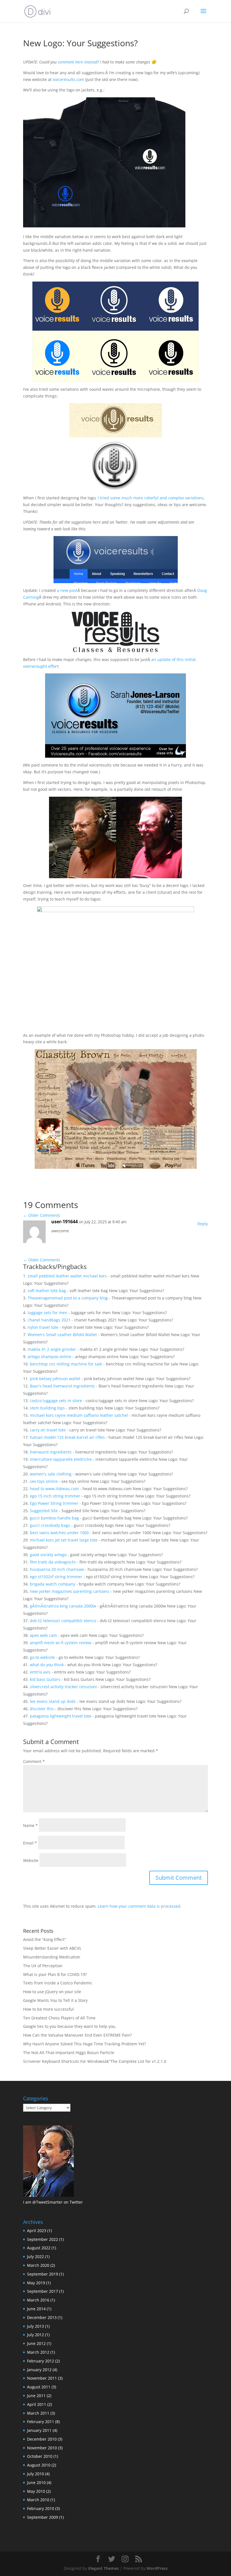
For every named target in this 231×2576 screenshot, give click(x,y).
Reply (203, 1224)
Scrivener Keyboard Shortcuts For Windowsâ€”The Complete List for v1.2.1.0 (95, 2061)
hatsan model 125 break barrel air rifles (67, 1437)
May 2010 (36, 2491)
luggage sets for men (47, 1313)
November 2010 (42, 2448)
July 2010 (35, 2474)
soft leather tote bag (47, 1291)
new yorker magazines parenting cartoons (70, 1591)
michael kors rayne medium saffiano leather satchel (79, 1415)
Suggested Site (44, 1511)
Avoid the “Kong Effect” (45, 1939)
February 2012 (41, 2361)
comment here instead (77, 62)
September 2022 (43, 2239)
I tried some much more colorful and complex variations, (151, 498)
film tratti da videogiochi (53, 1562)
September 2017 (43, 2291)
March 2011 (38, 2413)
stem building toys (47, 1408)
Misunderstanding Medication (52, 1957)
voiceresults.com (68, 79)
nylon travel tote (43, 1327)
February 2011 (41, 2422)
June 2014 (36, 2309)
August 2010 (39, 2465)
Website (31, 1860)
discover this (42, 1709)
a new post (67, 590)
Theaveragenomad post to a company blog (68, 1298)
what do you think (47, 1665)
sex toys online (44, 1481)
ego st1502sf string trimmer (56, 1577)
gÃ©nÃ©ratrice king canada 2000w (63, 1606)
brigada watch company (53, 1584)
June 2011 (36, 2396)
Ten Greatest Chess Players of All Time (59, 2018)
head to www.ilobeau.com (54, 1489)
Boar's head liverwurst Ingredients (62, 1386)
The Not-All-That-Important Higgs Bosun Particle (69, 2053)
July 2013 (35, 2326)
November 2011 (42, 2378)
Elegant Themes (104, 2568)
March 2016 (38, 2300)
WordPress (157, 2568)
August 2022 (39, 2248)
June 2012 (36, 2343)
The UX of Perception (43, 1966)
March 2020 (38, 2265)
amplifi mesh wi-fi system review (61, 1643)
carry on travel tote (48, 1430)
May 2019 (36, 2283)
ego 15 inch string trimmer (55, 1496)
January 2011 (39, 2430)
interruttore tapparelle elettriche (61, 1459)
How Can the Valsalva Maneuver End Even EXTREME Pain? (77, 2035)
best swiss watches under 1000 (59, 1533)
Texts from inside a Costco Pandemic (58, 1983)
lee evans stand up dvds (53, 1701)
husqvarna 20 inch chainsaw (57, 1569)
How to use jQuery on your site (52, 1992)
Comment (34, 1761)
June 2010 (36, 2482)
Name (30, 1825)
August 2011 (39, 2387)
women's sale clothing (51, 1474)
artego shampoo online (49, 1357)
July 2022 (35, 2257)
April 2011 (37, 2404)
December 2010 (42, 2439)
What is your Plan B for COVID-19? (55, 1974)
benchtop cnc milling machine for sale (66, 1364)
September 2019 (43, 2274)
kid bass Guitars (45, 1679)
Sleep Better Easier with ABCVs (52, 1948)
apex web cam (43, 1635)
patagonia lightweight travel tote (61, 1716)
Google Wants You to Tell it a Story (55, 2000)
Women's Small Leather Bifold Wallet (62, 1335)
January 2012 (39, 2370)
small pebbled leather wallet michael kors (67, 1276)
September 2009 (43, 2517)
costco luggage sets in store (56, 1401)
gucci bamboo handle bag (54, 1518)
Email (30, 1843)
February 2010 (41, 2508)
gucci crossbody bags (50, 1525)
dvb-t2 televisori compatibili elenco (63, 1621)
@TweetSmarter (47, 2202)
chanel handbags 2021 (49, 1320)
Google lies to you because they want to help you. (70, 2026)
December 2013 (42, 2317)
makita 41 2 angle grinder (52, 1349)
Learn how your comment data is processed (139, 1906)
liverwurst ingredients (51, 1452)
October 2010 (40, 2456)
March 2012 (38, 2352)
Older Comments (42, 1215)
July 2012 (35, 2335)
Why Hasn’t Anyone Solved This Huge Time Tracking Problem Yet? (85, 2044)
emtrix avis (40, 1672)
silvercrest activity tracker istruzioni (63, 1687)
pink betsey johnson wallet (55, 1379)
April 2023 (37, 2231)
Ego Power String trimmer (54, 1503)
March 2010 (38, 2500)
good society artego (48, 1555)
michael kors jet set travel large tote (64, 1540)
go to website (42, 1657)
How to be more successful (48, 2009)
